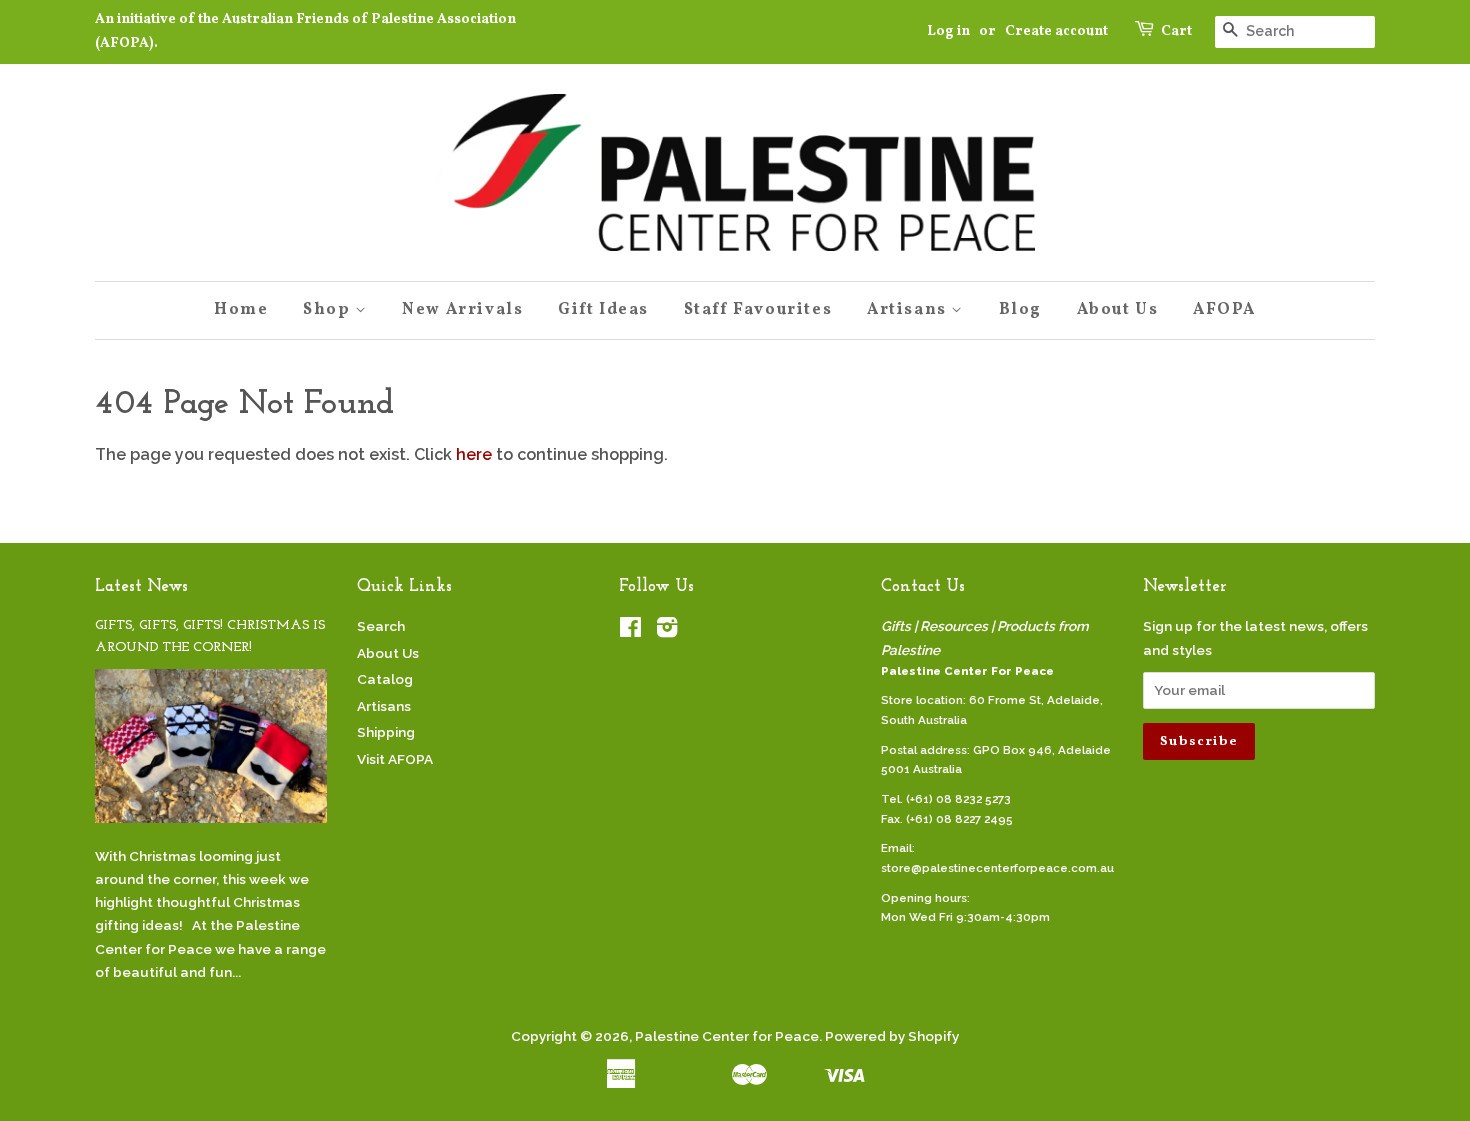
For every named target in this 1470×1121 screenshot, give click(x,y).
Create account (1056, 31)
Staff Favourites (758, 310)
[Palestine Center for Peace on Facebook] (630, 631)
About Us (1118, 310)
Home (241, 310)
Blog (1020, 310)
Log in (948, 31)
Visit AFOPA (395, 759)
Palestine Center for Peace (727, 1036)
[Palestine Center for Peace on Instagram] (667, 631)
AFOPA (1224, 310)
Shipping (386, 732)
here (474, 454)
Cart (1176, 31)
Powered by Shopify (892, 1036)
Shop (329, 310)
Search (381, 626)
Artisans (909, 310)
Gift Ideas (603, 310)
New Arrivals (462, 310)
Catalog (385, 679)
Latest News (141, 586)
